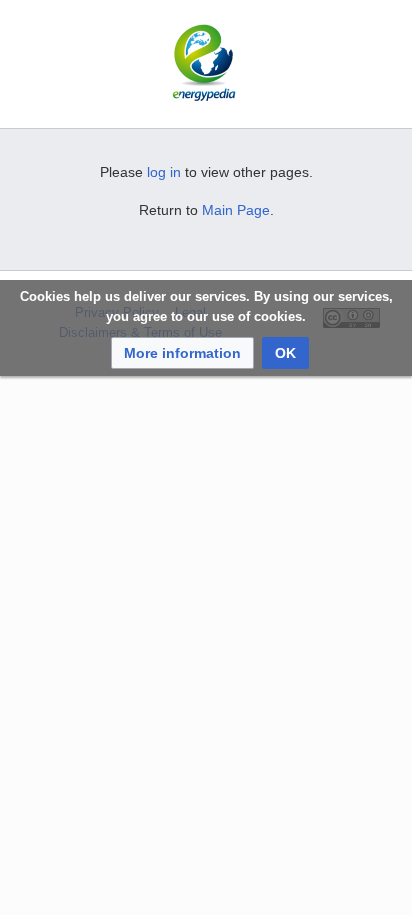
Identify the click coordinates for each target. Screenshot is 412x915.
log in (164, 172)
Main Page (236, 210)
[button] (182, 353)
